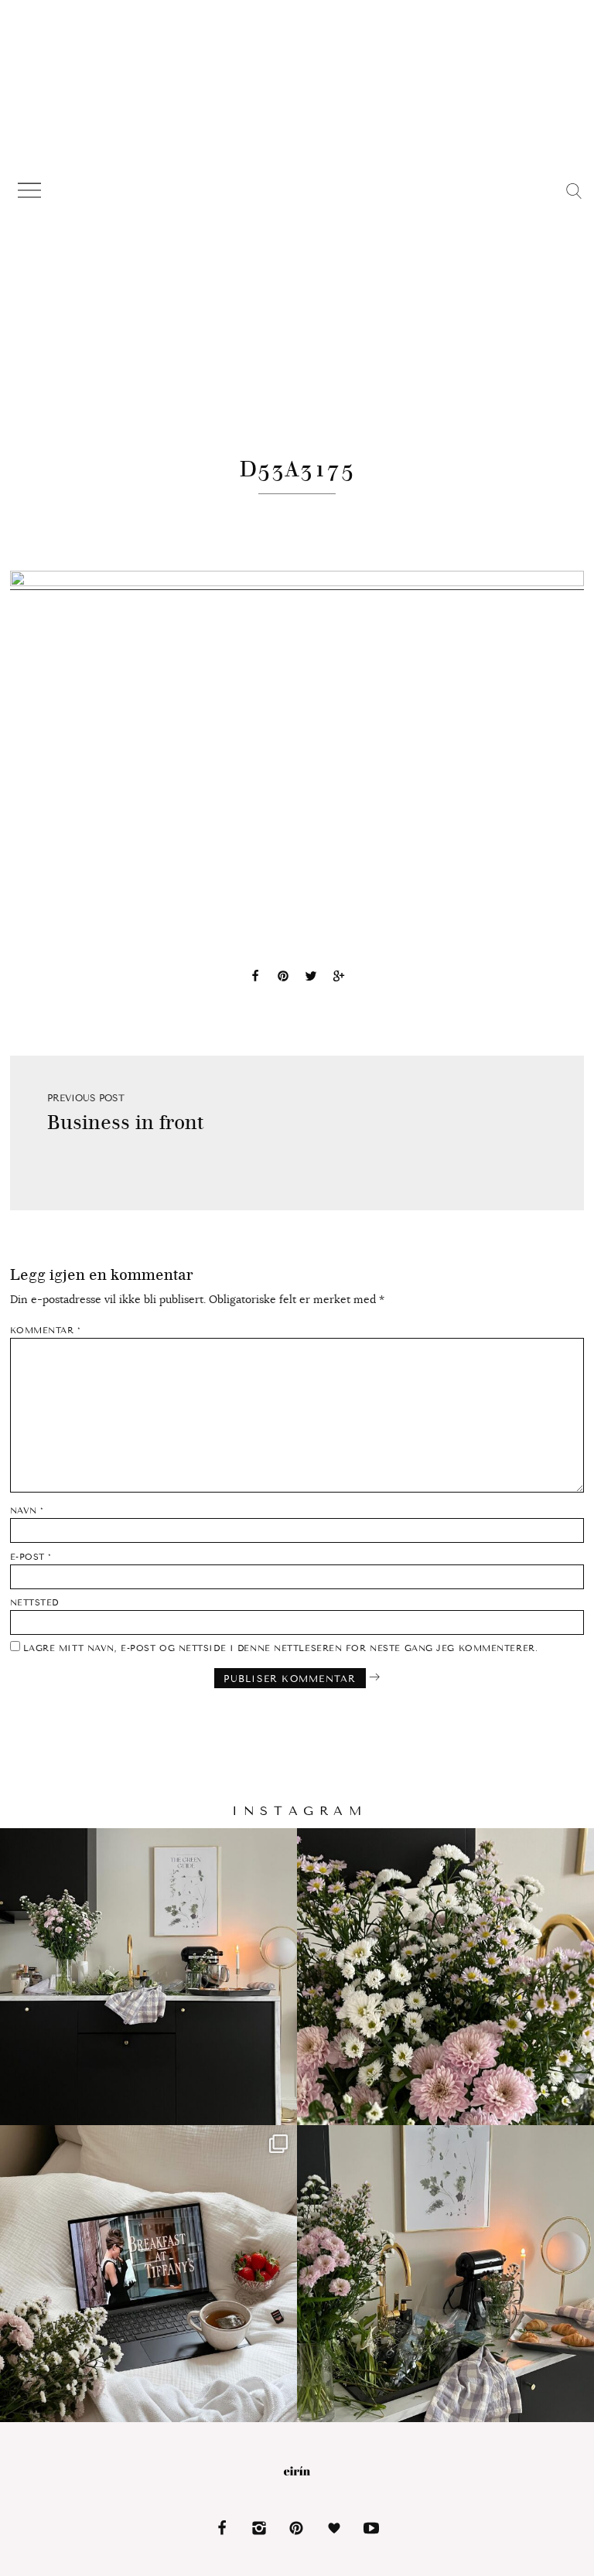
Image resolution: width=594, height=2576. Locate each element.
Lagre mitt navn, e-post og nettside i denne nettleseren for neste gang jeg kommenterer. (281, 1648)
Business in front (125, 1123)
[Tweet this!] (311, 978)
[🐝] (445, 1977)
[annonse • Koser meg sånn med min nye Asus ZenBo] (148, 2274)
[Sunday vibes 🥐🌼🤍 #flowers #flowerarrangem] (445, 2274)
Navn (27, 1511)
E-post (31, 1557)
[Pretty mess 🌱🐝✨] (148, 1977)
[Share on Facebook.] (255, 978)
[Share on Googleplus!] (339, 978)
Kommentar (46, 1331)
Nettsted (34, 1603)
